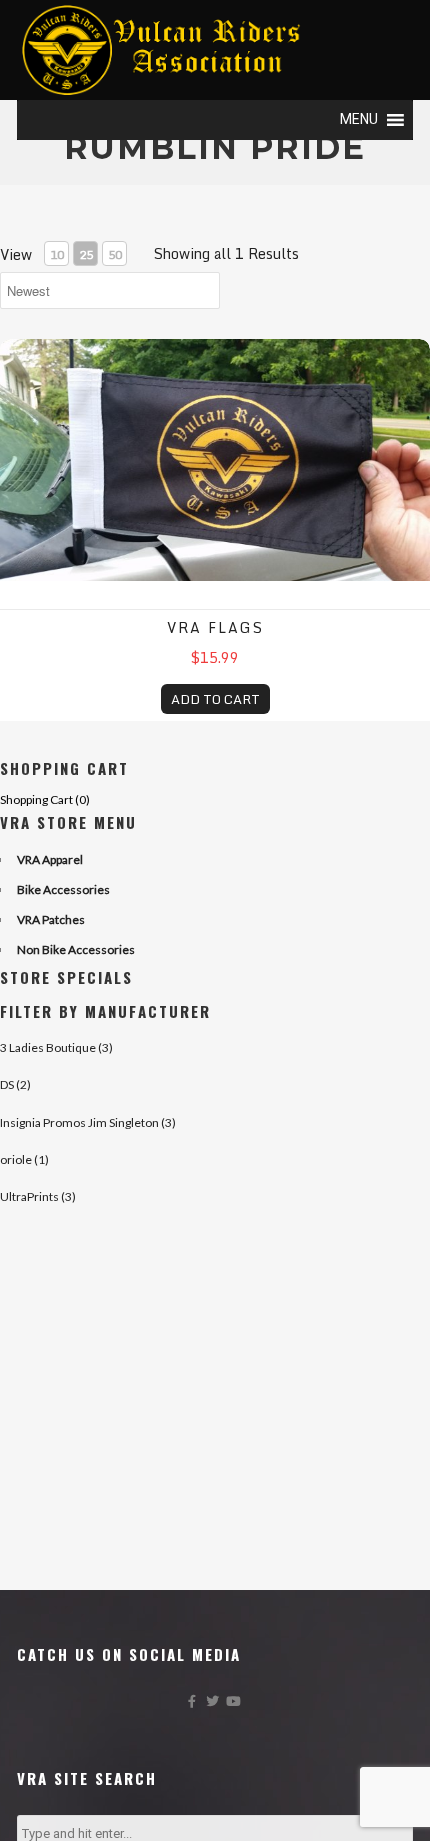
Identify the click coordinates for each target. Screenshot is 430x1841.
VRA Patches (51, 919)
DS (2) (15, 1084)
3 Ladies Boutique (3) (56, 1047)
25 (86, 254)
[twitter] (215, 1706)
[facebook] (194, 1706)
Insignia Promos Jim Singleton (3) (88, 1122)
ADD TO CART (215, 699)
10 (57, 254)
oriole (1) (24, 1159)
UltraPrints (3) (38, 1196)
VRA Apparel (50, 859)
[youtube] (235, 1706)
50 (115, 254)
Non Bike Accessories (76, 949)
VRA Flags (215, 627)
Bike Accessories (63, 889)
